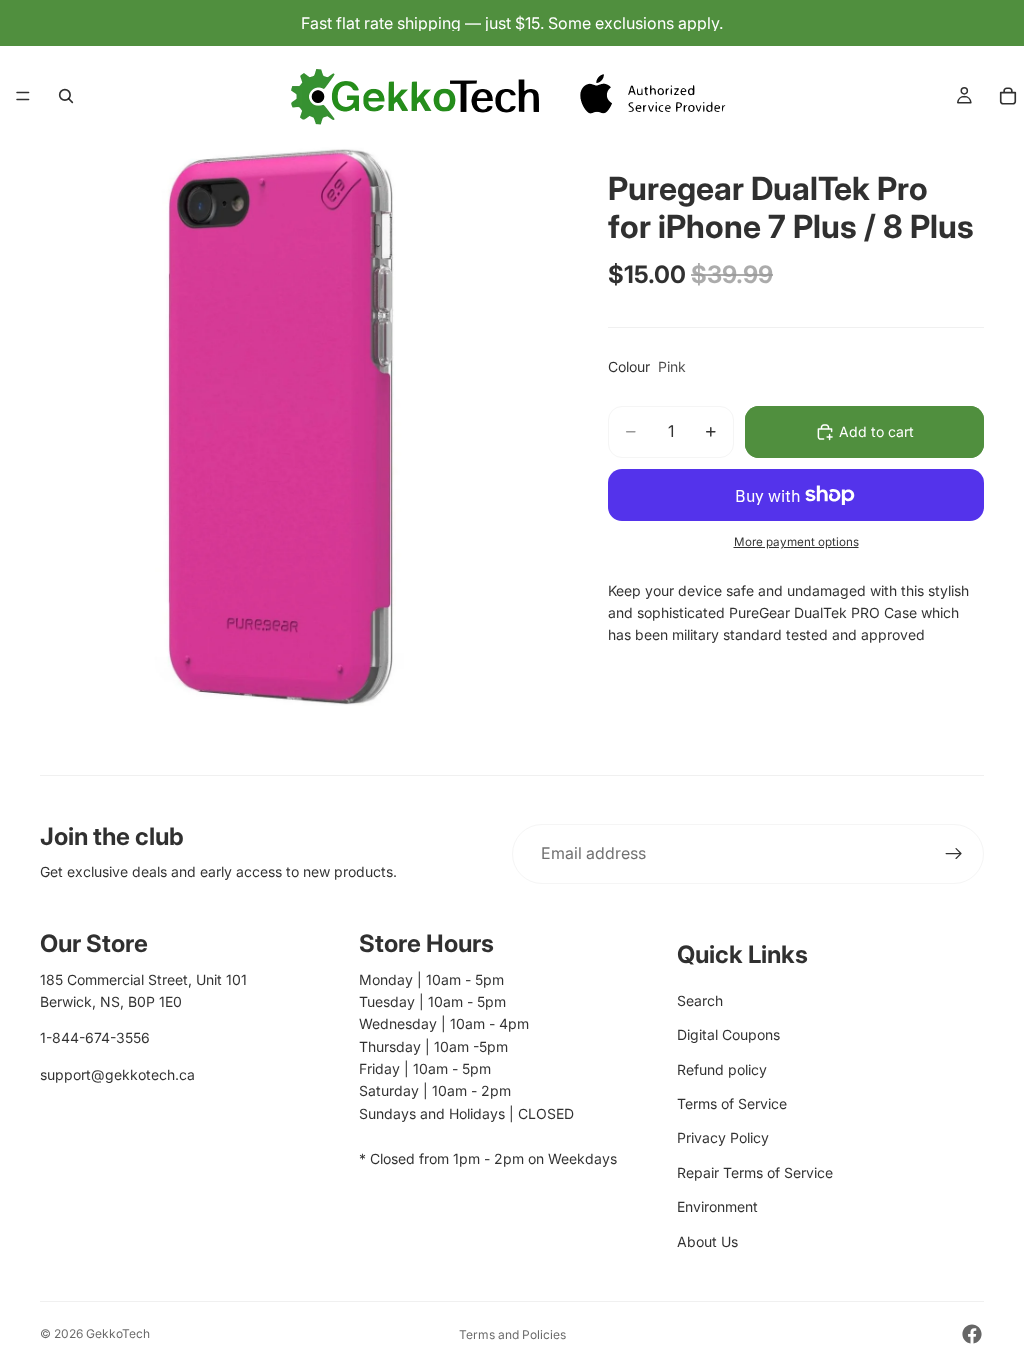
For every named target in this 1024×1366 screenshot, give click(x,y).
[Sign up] (954, 854)
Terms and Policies (512, 1334)
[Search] (66, 96)
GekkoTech (118, 1333)
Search (700, 1000)
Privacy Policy (723, 1137)
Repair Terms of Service (755, 1172)
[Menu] (23, 96)
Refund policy (722, 1069)
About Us (707, 1241)
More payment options (796, 542)
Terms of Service (732, 1103)
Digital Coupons (728, 1034)
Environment (717, 1206)
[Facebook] (972, 1334)
